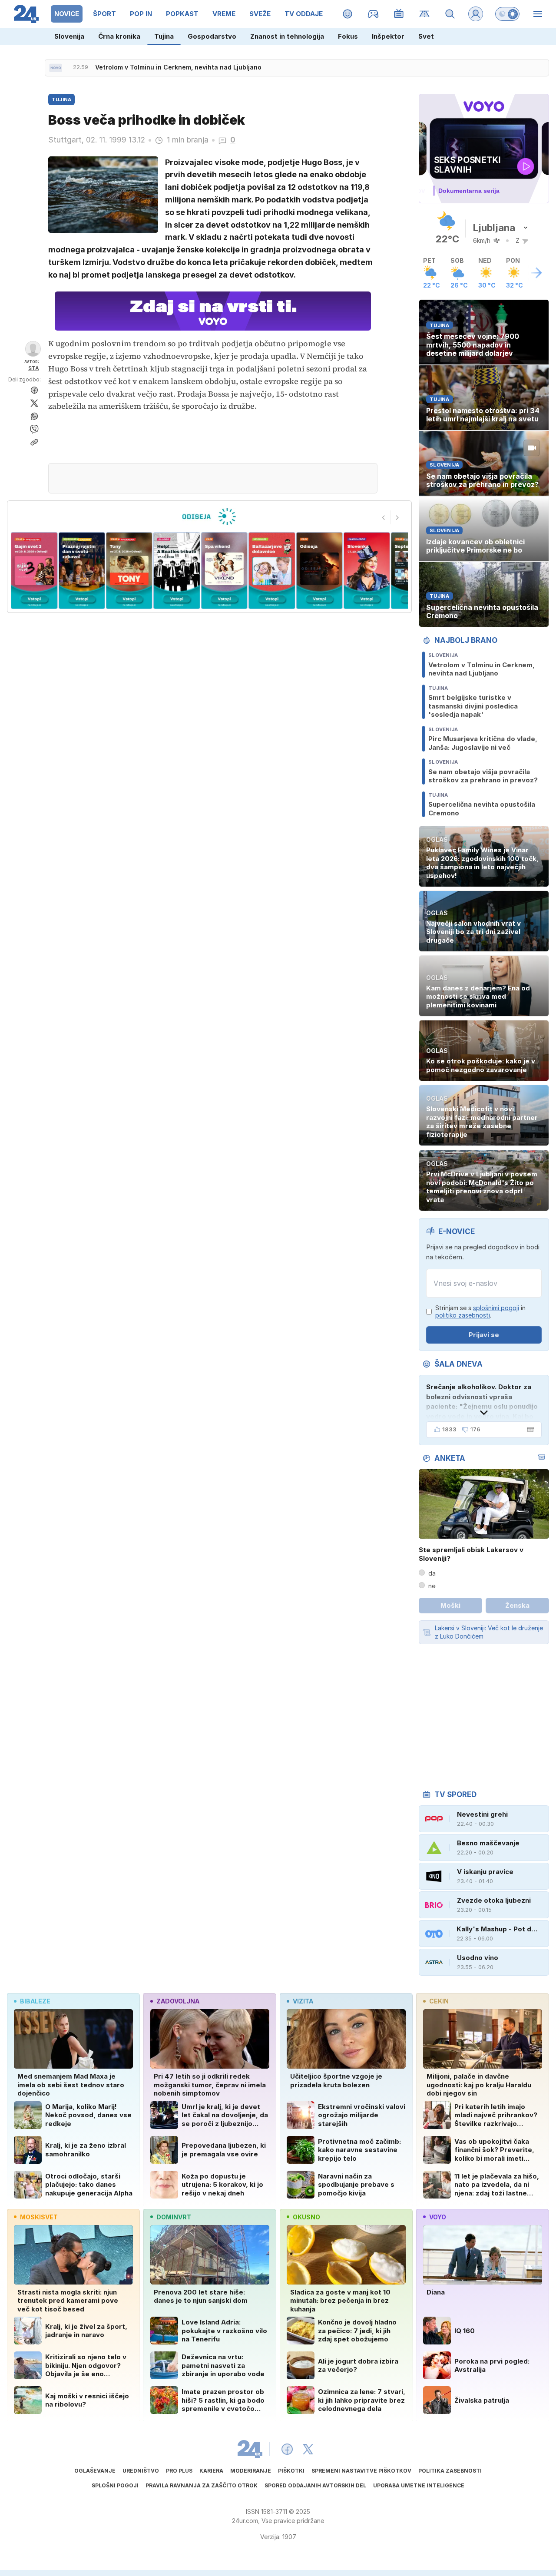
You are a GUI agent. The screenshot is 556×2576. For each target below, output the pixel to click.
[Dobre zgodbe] (348, 14)
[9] (367, 571)
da (432, 1573)
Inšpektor (388, 36)
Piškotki (291, 2471)
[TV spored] (399, 14)
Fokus (348, 36)
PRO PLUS (179, 2471)
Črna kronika (119, 36)
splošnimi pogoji (496, 1308)
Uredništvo (141, 2471)
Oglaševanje (95, 2471)
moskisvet (39, 2217)
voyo (438, 2217)
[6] (224, 571)
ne (432, 1586)
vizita (303, 2001)
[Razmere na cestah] (425, 14)
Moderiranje (251, 2471)
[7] (272, 571)
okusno (306, 2217)
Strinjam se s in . (480, 1312)
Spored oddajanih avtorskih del (315, 2485)
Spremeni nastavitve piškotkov (361, 2471)
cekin (439, 2001)
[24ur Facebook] (287, 2449)
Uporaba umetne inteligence (419, 2485)
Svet (426, 36)
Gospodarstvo (212, 36)
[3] (81, 571)
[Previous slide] (384, 517)
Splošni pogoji (115, 2485)
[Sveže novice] (56, 68)
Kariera (211, 2471)
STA (34, 368)
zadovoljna (178, 2001)
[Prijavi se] (476, 14)
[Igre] (373, 14)
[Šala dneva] (529, 1430)
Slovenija (69, 36)
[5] (177, 571)
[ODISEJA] (209, 517)
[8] (319, 571)
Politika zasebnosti (450, 2471)
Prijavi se (484, 1335)
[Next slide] (397, 517)
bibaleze (35, 2001)
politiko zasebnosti (463, 1315)
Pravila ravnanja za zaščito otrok (202, 2485)
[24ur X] (308, 2449)
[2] (34, 571)
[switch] (507, 14)
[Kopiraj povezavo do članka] (34, 442)
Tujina (164, 36)
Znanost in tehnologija (287, 36)
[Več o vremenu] (536, 273)
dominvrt (174, 2217)
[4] (129, 571)
